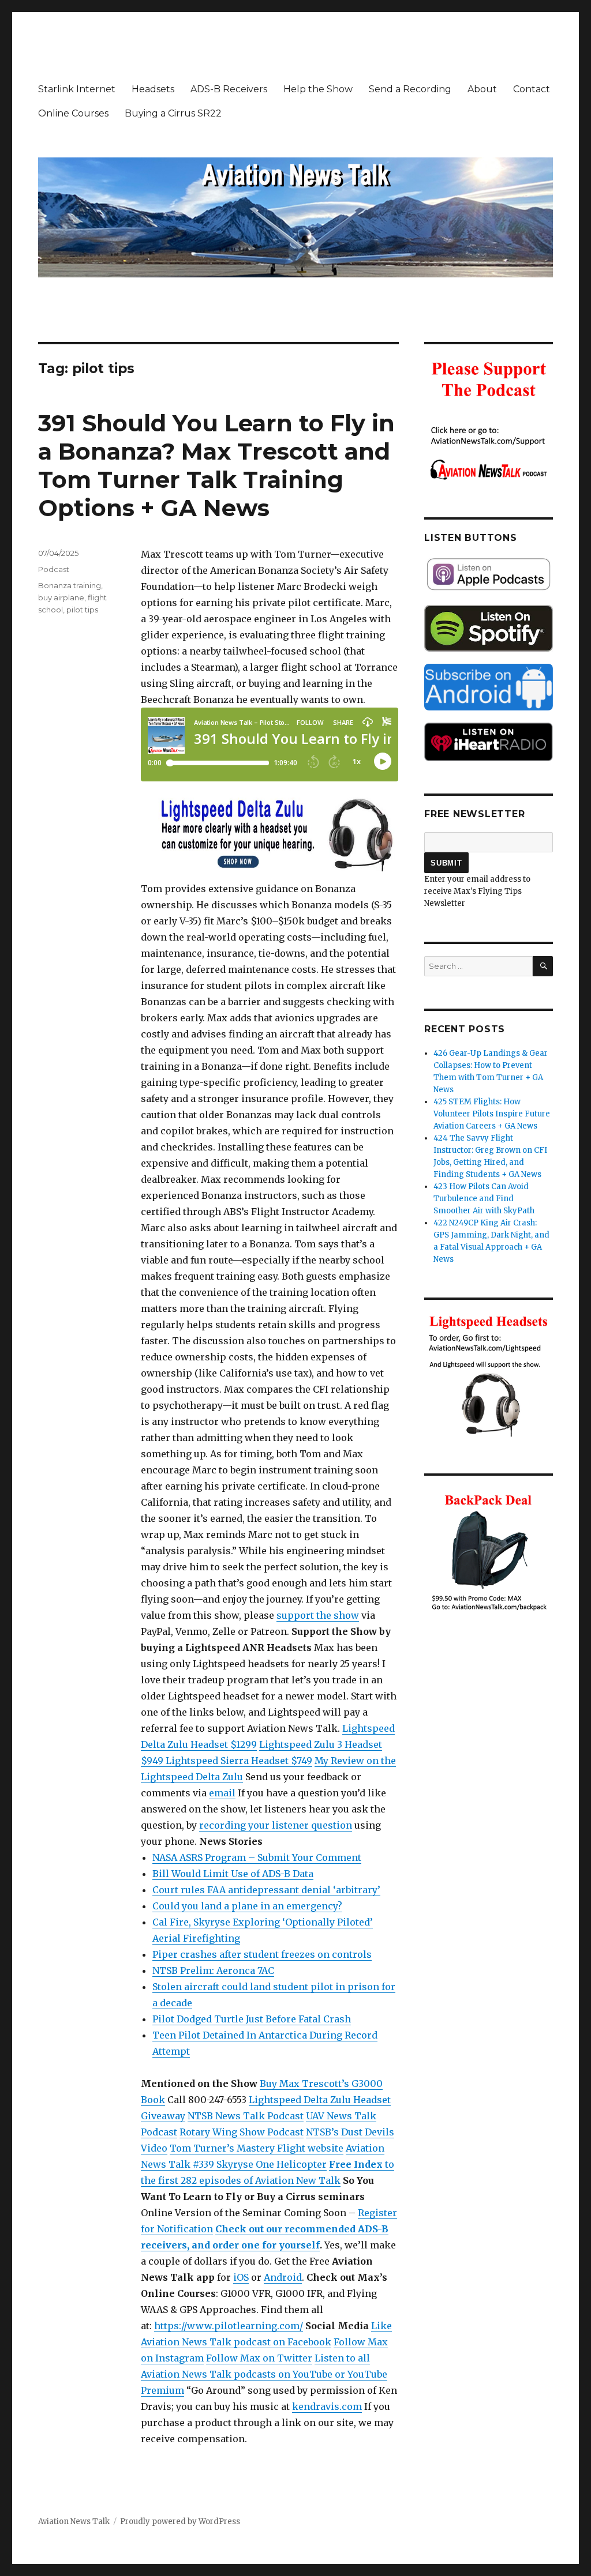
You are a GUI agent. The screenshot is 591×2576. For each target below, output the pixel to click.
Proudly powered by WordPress (180, 2522)
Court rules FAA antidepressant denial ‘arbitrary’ (266, 1890)
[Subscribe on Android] (489, 687)
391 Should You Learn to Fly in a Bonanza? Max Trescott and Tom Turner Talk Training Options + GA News (216, 465)
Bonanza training (70, 585)
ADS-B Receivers (229, 89)
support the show (318, 1615)
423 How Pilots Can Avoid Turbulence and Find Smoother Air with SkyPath (484, 1199)
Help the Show (318, 89)
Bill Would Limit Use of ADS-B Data (233, 1874)
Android (283, 2277)
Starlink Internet (77, 89)
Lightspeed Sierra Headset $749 (239, 1761)
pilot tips (82, 610)
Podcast (54, 569)
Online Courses (73, 113)
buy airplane (61, 597)
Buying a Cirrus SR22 (173, 113)
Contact (532, 89)
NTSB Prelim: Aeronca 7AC (213, 1970)
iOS (241, 2277)
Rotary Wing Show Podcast (242, 2132)
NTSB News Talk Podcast (246, 2116)
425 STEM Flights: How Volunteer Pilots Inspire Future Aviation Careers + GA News (492, 1114)
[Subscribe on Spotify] (489, 628)
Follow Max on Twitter (259, 2358)
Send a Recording (410, 89)
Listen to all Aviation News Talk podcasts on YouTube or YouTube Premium (264, 2374)
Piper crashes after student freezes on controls (262, 1954)
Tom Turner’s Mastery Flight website (257, 2148)
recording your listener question (276, 1825)
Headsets (153, 89)
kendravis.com (327, 2406)
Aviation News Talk (74, 2522)
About (482, 89)
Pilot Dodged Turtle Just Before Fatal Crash (252, 2019)
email (222, 1793)
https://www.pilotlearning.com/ (229, 2326)
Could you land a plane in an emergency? (247, 1906)
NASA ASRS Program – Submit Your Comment (257, 1857)
